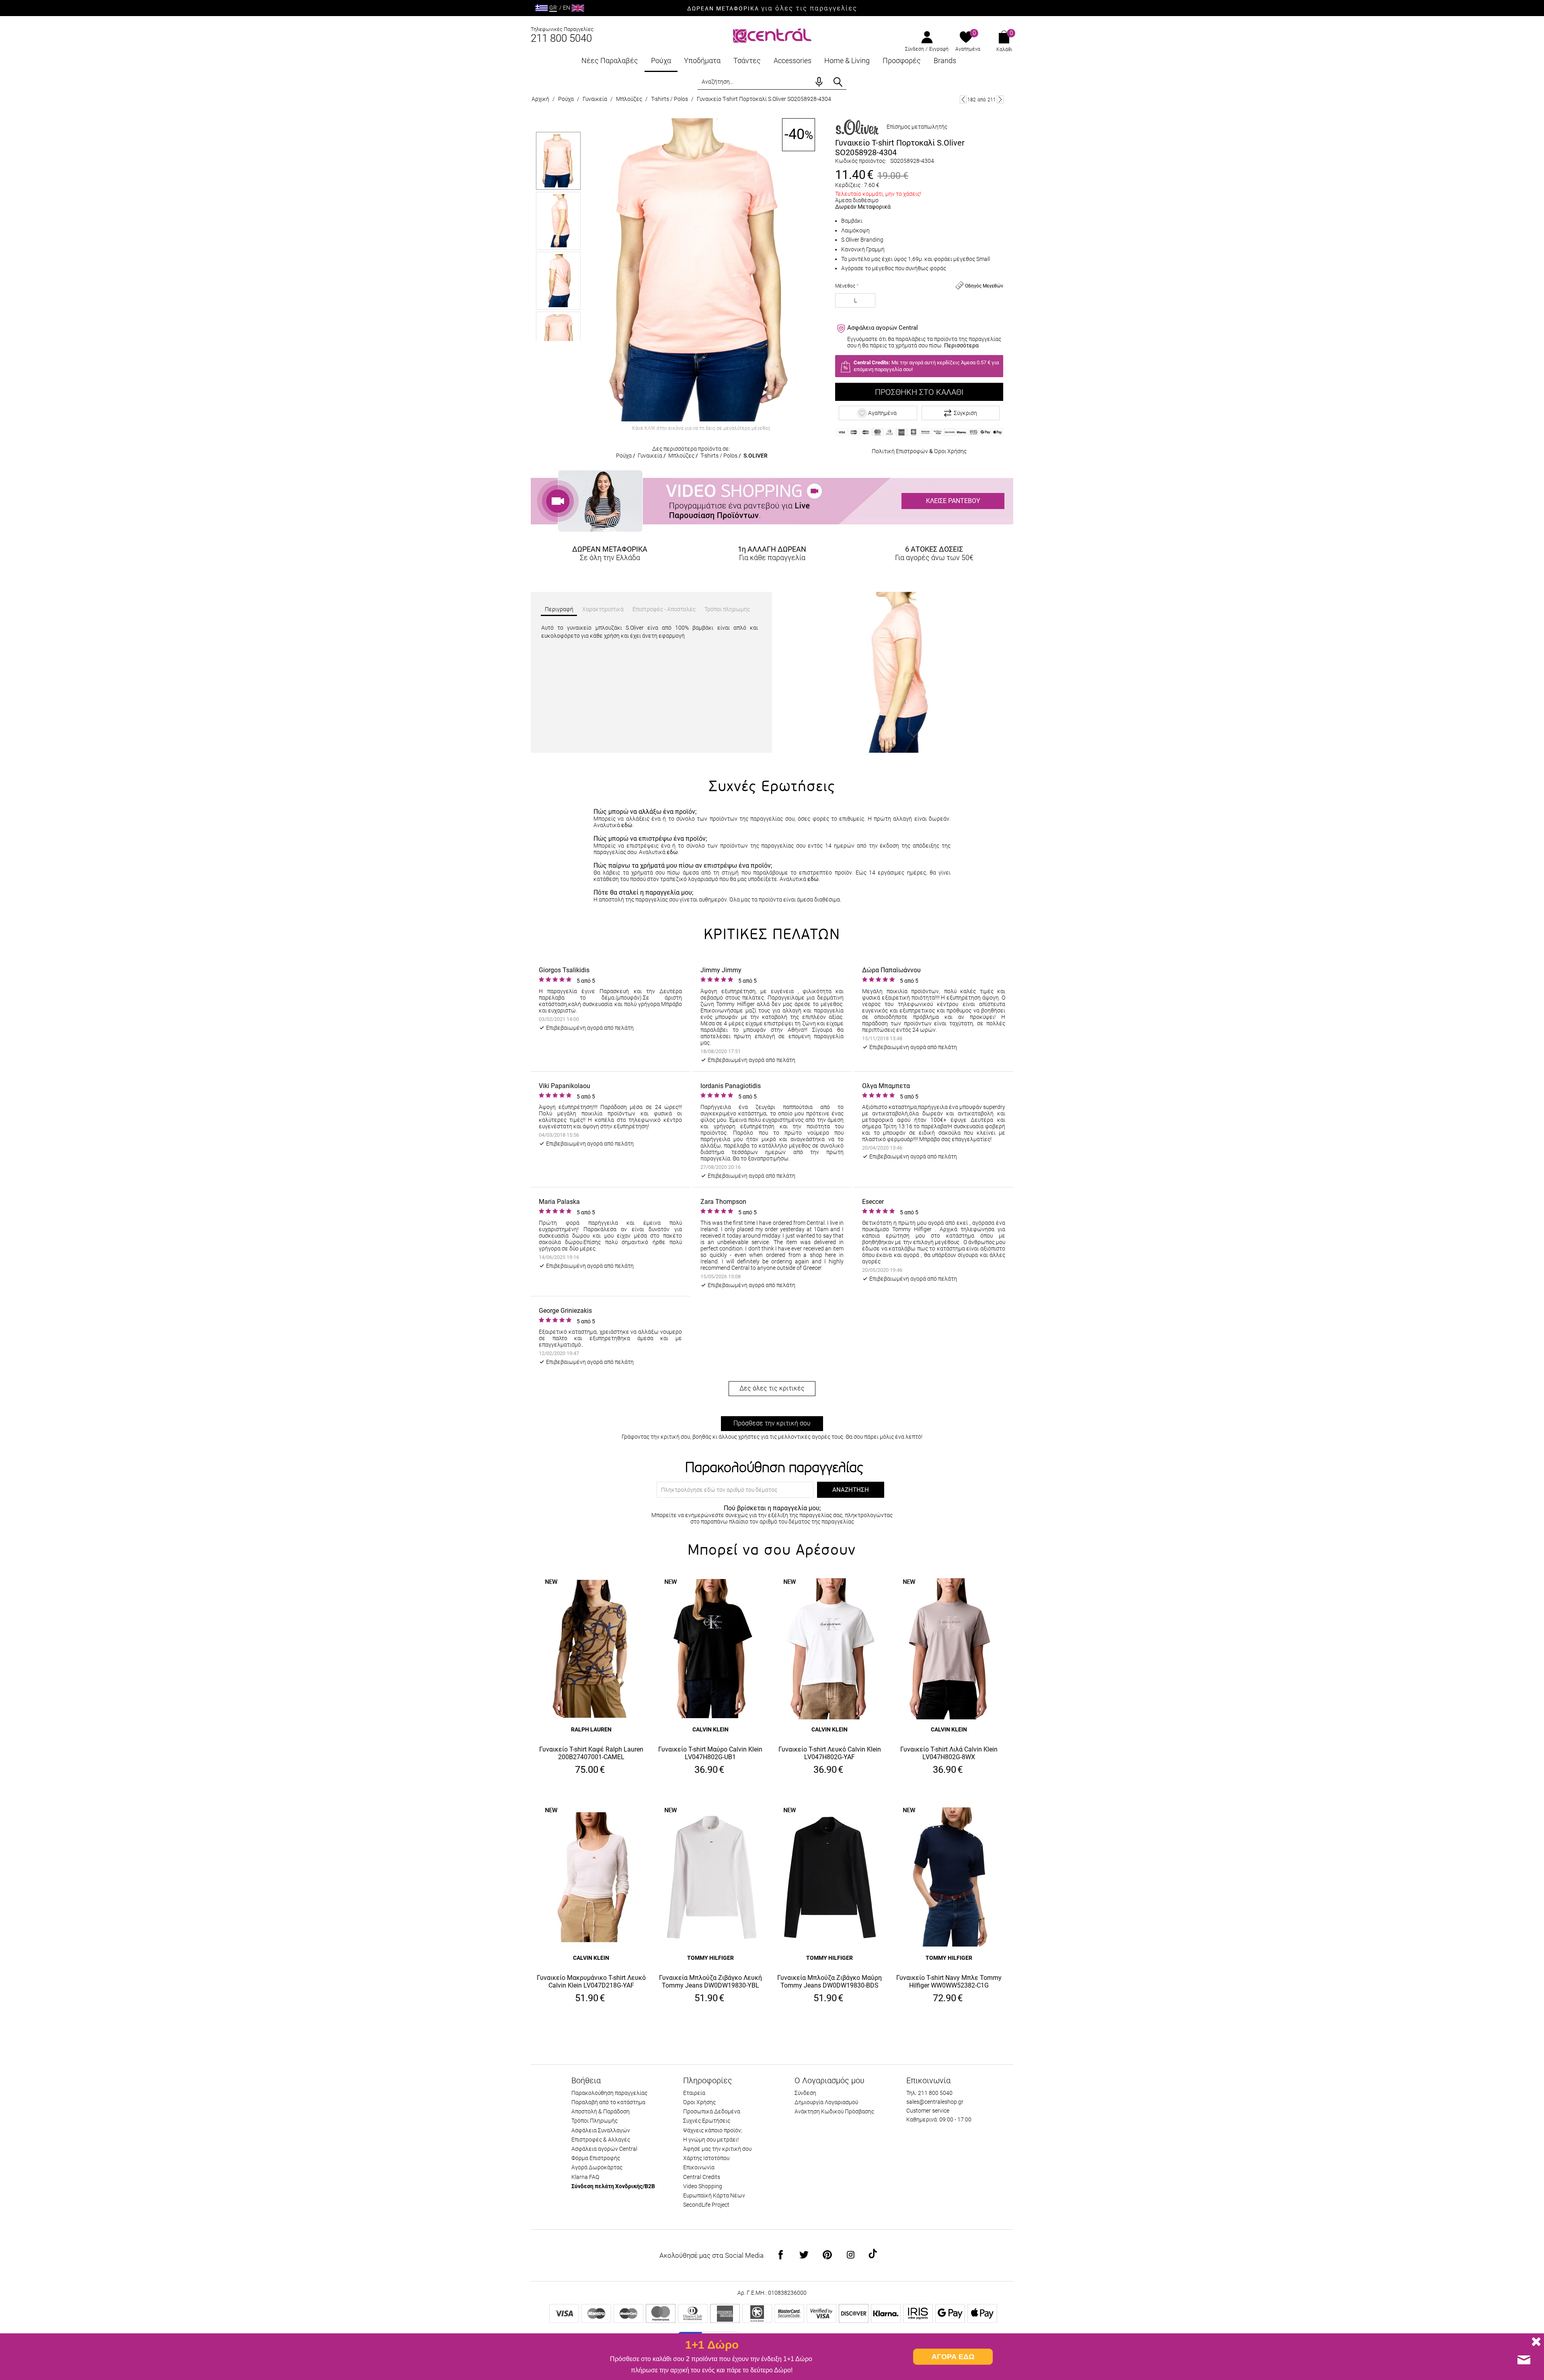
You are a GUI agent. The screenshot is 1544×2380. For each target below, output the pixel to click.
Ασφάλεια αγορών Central (604, 2149)
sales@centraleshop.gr (935, 2102)
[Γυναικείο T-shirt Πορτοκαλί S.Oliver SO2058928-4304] (701, 270)
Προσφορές (902, 61)
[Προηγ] (963, 99)
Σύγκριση (965, 413)
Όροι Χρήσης (950, 451)
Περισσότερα (961, 345)
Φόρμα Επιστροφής (596, 2158)
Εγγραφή (939, 49)
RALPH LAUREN (591, 1729)
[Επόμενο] (1000, 99)
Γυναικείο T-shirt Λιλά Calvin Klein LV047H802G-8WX (949, 1753)
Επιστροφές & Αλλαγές (601, 2140)
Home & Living (847, 61)
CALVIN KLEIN (710, 1729)
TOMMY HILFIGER (710, 1958)
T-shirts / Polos (669, 99)
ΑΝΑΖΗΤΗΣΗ (851, 1490)
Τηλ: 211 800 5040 (929, 2093)
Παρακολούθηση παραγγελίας (609, 2093)
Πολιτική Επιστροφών (900, 451)
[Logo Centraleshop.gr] (772, 35)
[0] (966, 38)
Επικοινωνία (699, 2167)
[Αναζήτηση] (838, 82)
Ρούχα (661, 61)
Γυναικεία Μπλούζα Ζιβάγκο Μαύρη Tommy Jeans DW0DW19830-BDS (829, 1982)
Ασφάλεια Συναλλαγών (601, 2130)
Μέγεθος (845, 286)
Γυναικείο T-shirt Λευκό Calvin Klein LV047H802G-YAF (830, 1753)
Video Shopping (703, 2186)
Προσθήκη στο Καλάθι (919, 392)
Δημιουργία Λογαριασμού (826, 2102)
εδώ (627, 825)
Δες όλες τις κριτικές (772, 1388)
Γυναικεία (595, 99)
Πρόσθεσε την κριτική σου (772, 1423)
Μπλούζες (629, 99)
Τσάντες (747, 61)
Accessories (793, 61)
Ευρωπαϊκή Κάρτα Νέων (714, 2195)
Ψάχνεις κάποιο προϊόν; (713, 2130)
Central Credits (702, 2177)
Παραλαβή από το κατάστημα (608, 2102)
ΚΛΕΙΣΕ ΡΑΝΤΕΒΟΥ (953, 501)
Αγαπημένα (968, 49)
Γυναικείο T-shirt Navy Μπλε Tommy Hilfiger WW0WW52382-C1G (949, 1982)
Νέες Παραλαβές (610, 61)
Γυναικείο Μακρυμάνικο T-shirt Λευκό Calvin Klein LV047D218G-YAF (591, 1982)
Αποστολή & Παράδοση (601, 2111)
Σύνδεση (915, 49)
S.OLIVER (756, 456)
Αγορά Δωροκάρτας (597, 2167)
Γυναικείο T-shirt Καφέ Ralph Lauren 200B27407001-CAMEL (591, 1753)
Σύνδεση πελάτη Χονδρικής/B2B (613, 2186)
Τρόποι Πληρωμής (594, 2121)
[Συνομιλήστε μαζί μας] (1524, 2360)
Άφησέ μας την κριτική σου (717, 2149)
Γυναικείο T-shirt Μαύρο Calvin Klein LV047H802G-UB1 (710, 1753)
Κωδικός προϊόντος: (861, 161)
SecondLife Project (706, 2205)
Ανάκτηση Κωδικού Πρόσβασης (834, 2111)
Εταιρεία (694, 2093)
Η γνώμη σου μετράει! (711, 2140)
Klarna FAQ (585, 2177)
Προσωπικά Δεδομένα (712, 2111)
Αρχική (540, 99)
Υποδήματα (702, 61)
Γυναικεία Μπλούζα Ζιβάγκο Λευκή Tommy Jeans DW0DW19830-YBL (710, 1982)
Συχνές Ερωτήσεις (707, 2121)
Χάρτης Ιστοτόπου (706, 2158)
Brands (945, 61)
